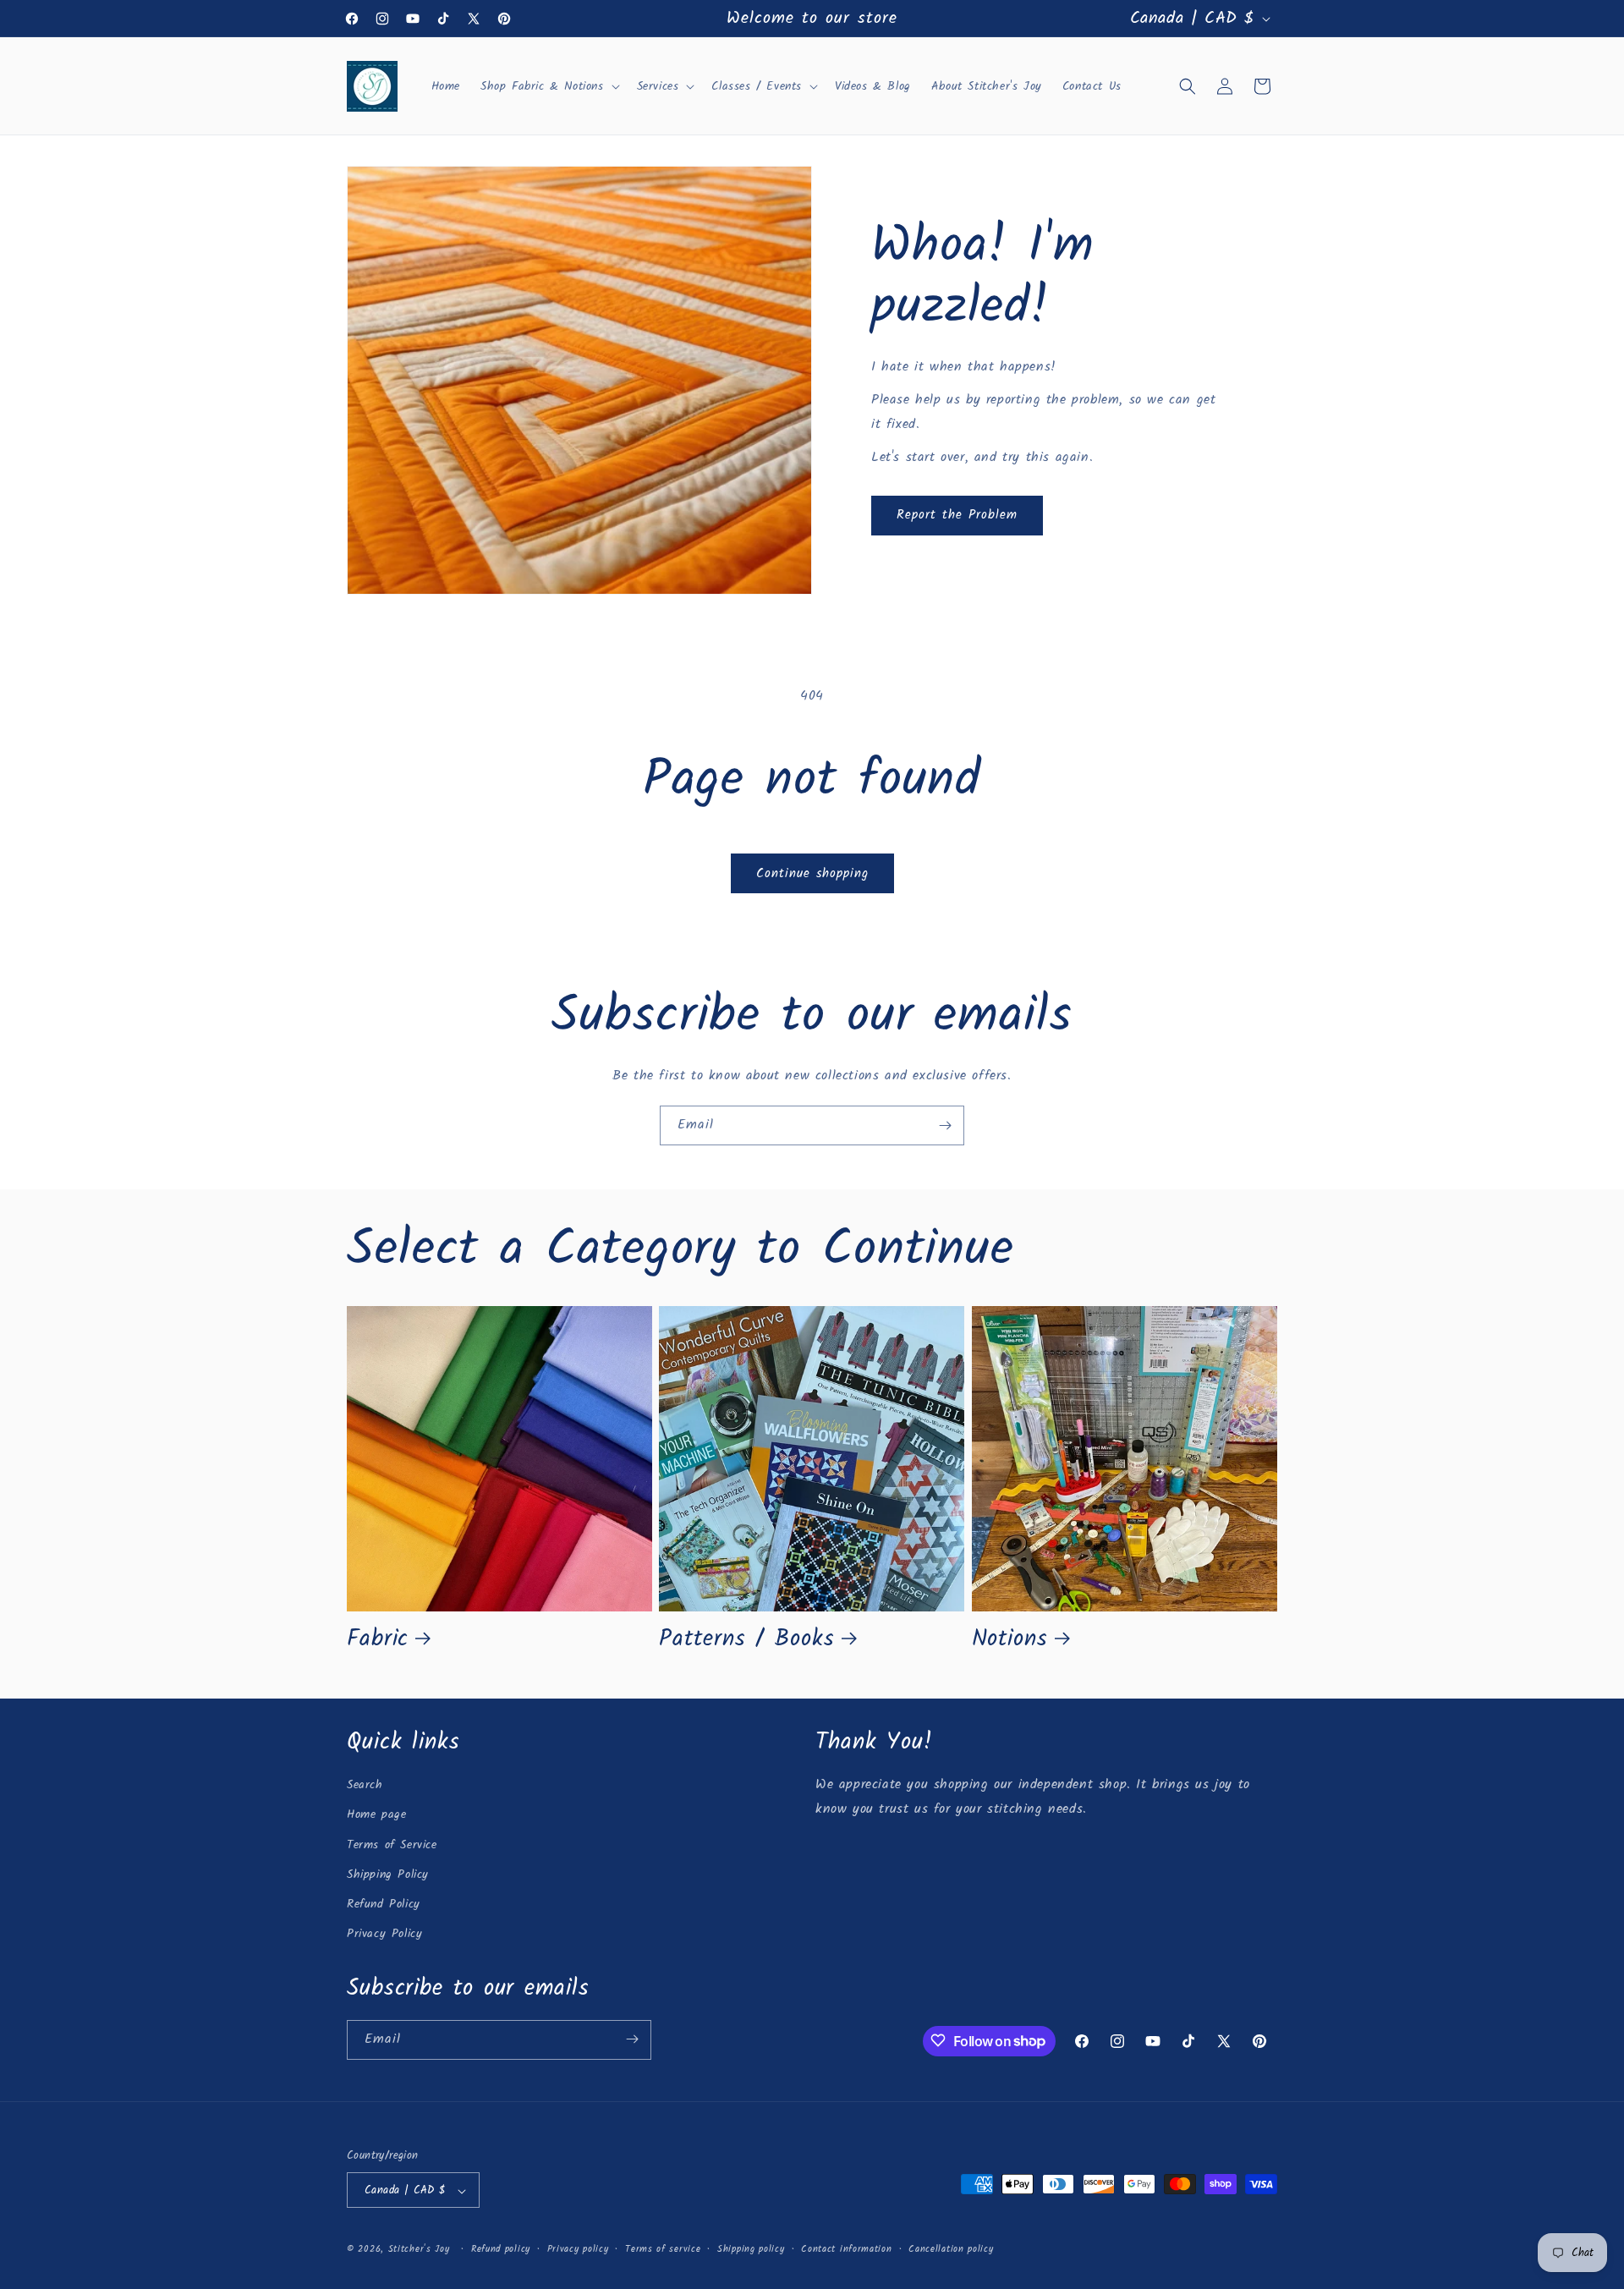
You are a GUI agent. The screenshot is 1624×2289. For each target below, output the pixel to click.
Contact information (846, 2249)
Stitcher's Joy (419, 2250)
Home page (376, 1815)
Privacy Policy (384, 1935)
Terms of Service (392, 1845)
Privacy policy (578, 2249)
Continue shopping (812, 874)
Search (365, 1786)
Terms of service (663, 2249)
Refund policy (501, 2249)
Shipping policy (751, 2249)
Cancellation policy (951, 2249)
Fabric (378, 1639)
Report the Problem (957, 515)
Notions (1010, 1639)
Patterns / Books (746, 1639)
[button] (549, 86)
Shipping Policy (388, 1875)
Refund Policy (384, 1904)
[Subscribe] (945, 1125)
